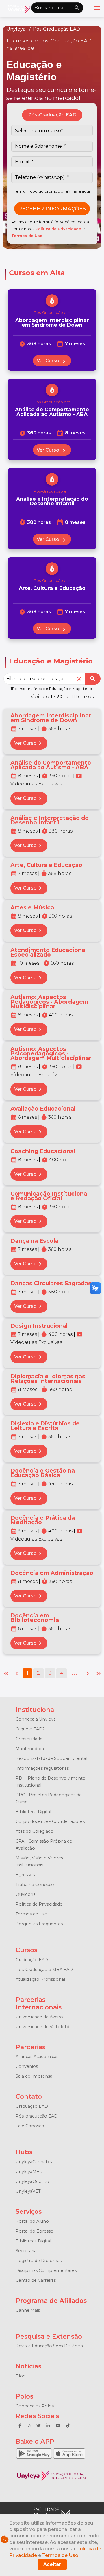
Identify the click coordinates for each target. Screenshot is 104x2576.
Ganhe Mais (28, 2310)
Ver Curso (52, 361)
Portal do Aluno (32, 2221)
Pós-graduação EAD (37, 2116)
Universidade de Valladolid (42, 2027)
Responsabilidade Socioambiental (51, 1758)
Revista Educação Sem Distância (49, 2346)
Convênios (27, 2066)
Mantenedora (30, 1749)
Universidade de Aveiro (39, 2017)
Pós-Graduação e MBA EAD (44, 1970)
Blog (21, 2376)
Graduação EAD (32, 1960)
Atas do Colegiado (35, 1831)
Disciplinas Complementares (46, 2270)
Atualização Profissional (40, 1979)
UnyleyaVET (28, 2191)
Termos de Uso (27, 236)
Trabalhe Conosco (35, 1885)
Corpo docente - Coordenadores (50, 1821)
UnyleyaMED (29, 2172)
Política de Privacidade (59, 229)
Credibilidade (29, 1739)
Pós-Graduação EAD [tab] (52, 115)
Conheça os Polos (35, 2406)
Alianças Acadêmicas (37, 2057)
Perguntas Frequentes (39, 1924)
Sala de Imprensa (34, 2076)
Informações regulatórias (42, 1768)
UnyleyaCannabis (34, 2162)
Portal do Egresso (35, 2231)
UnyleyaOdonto (32, 2181)
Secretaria (26, 2251)
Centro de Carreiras (36, 2280)
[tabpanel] (52, 172)
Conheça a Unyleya (36, 1719)
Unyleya (16, 29)
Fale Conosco (30, 2126)
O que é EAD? (30, 1729)
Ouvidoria (26, 1894)
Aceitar (52, 2564)
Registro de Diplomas (39, 2261)
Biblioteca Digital (33, 1812)
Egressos (25, 1875)
